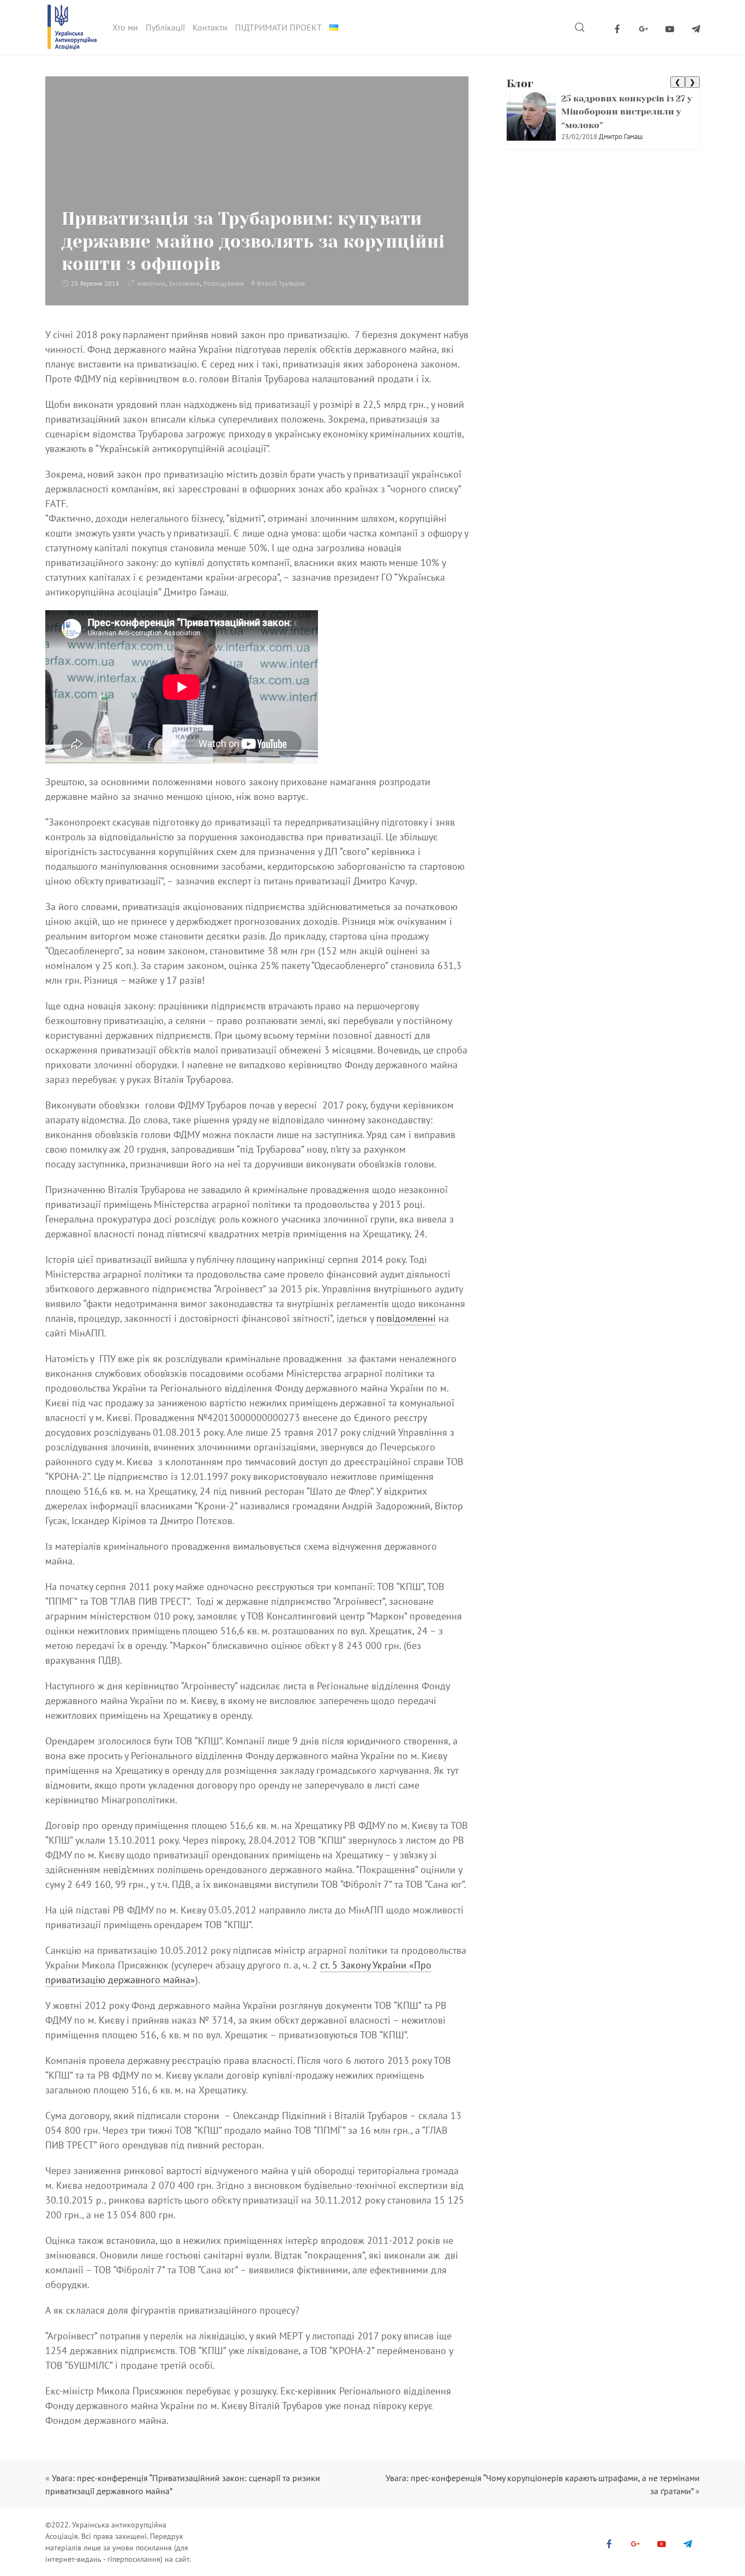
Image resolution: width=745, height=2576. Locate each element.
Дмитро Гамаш (621, 137)
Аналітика (151, 283)
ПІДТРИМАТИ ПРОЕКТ (278, 27)
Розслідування (224, 283)
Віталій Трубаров (281, 283)
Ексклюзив (184, 283)
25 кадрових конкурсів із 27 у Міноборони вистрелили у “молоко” (627, 112)
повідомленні (406, 1318)
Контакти (210, 27)
